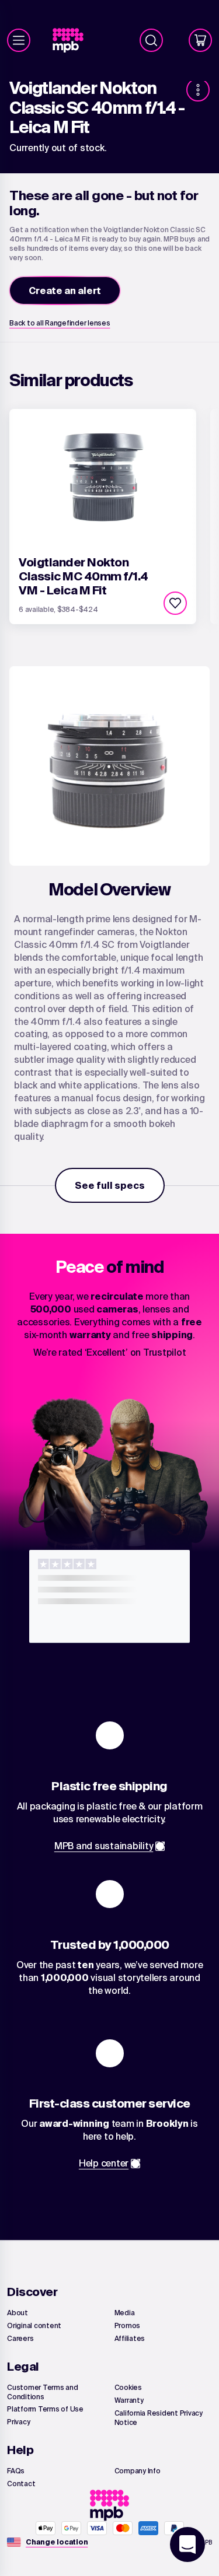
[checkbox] (175, 603)
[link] (73, 41)
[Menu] (19, 40)
